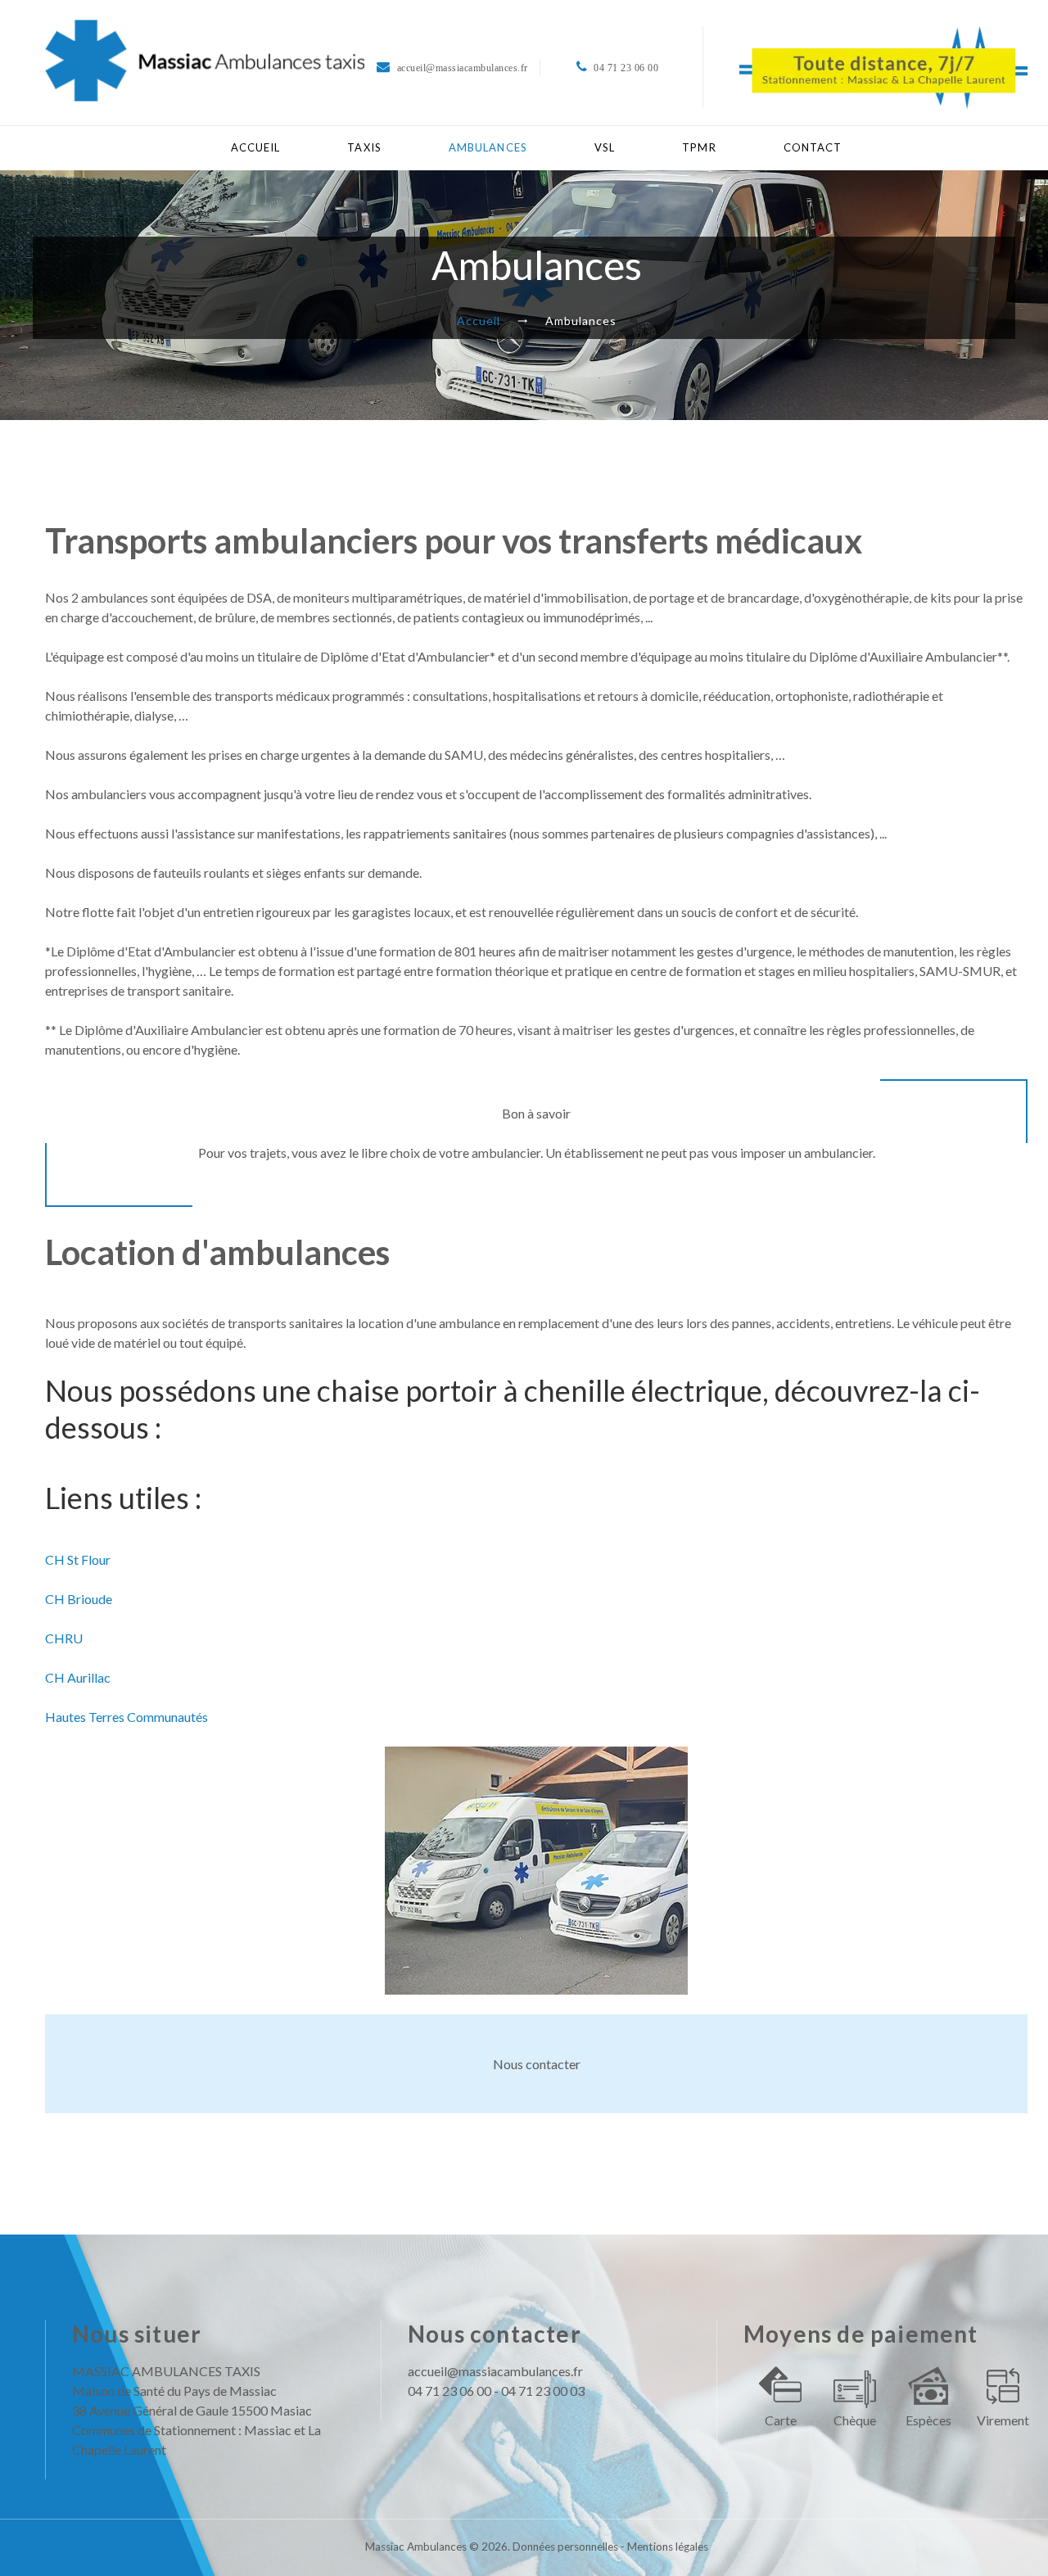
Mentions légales (668, 2547)
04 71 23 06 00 (449, 2391)
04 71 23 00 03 (543, 2391)
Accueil (256, 147)
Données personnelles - (570, 2547)
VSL (605, 147)
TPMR (699, 147)
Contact (813, 147)
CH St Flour (78, 1559)
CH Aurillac (78, 1677)
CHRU (64, 1638)
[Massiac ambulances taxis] (205, 61)
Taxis (364, 147)
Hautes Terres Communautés (126, 1717)
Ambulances (488, 147)
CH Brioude (79, 1599)
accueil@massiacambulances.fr (495, 2371)
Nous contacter (537, 2064)
